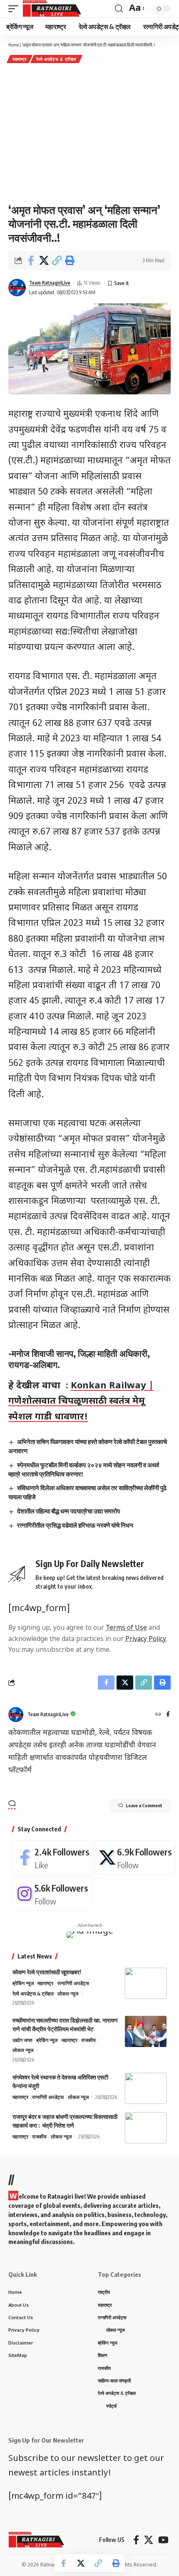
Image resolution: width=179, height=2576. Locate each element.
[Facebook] (168, 1715)
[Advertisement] (89, 133)
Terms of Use (126, 1628)
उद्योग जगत (22, 2040)
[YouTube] (163, 2540)
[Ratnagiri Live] (52, 9)
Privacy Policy (146, 1639)
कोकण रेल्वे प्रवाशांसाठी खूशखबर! (47, 1972)
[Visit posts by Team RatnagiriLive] (17, 288)
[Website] (158, 1715)
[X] (135, 1858)
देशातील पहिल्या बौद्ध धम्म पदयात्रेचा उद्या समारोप (68, 1511)
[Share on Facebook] (31, 261)
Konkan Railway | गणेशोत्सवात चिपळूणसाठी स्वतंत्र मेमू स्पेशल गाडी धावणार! (81, 1402)
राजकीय (88, 2040)
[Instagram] (53, 1894)
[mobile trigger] (15, 9)
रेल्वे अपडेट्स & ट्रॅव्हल (56, 59)
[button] (57, 261)
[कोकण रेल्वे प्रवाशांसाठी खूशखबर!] (146, 1983)
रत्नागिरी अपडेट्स (73, 1983)
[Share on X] (44, 261)
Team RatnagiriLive (50, 283)
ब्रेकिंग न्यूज (23, 1983)
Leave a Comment (144, 1805)
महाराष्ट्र (20, 59)
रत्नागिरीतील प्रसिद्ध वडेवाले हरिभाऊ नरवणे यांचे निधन (75, 1525)
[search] (119, 9)
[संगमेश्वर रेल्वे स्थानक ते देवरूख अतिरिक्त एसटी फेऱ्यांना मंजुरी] (146, 2088)
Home (14, 45)
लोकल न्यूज (68, 1994)
